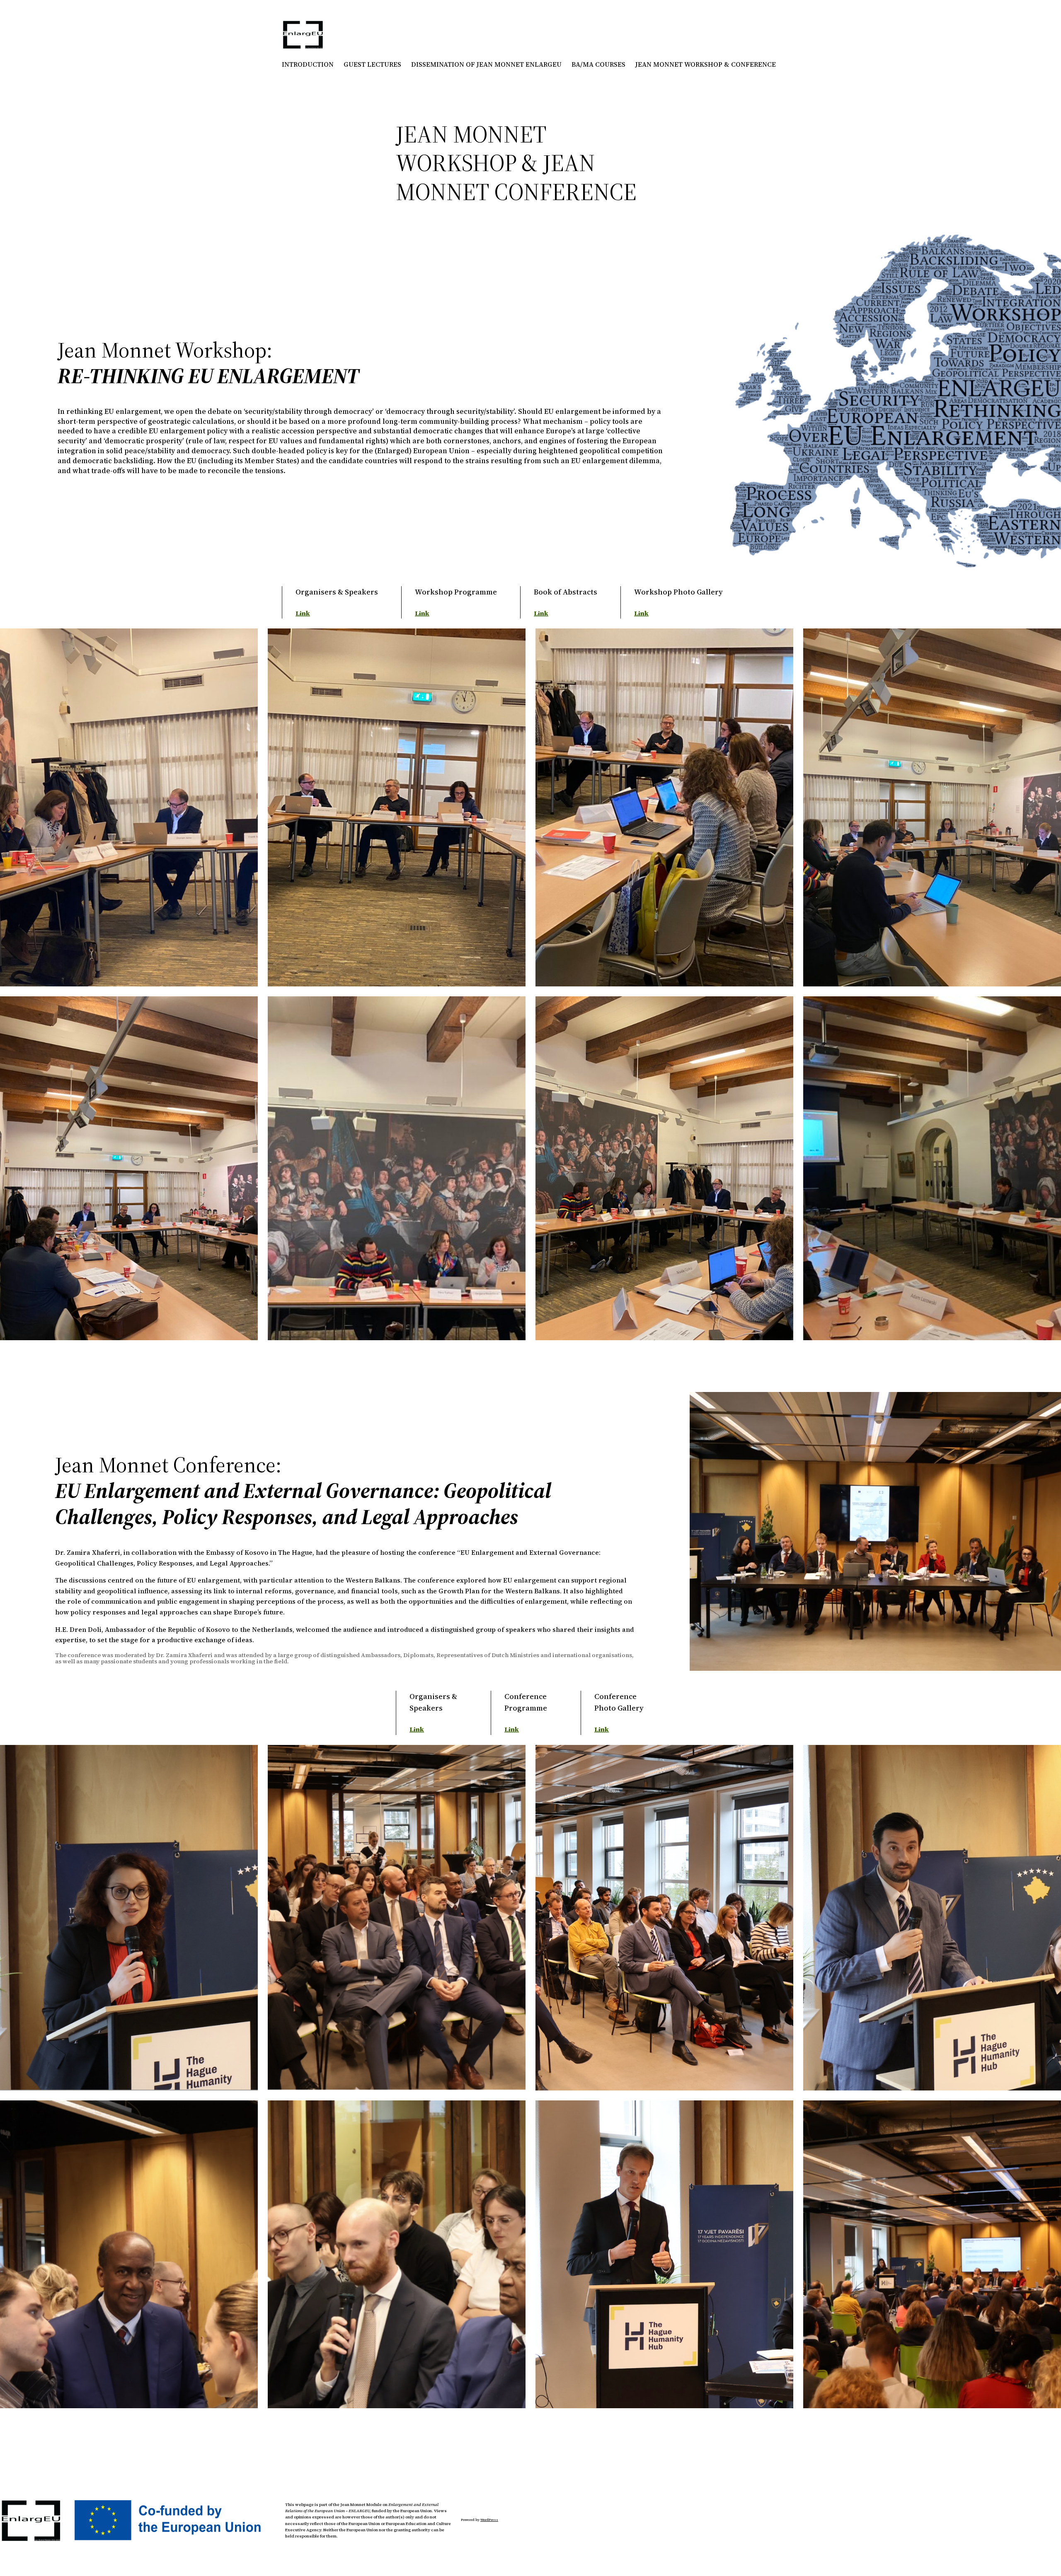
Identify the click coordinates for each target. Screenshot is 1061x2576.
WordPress (489, 2520)
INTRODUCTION (308, 64)
